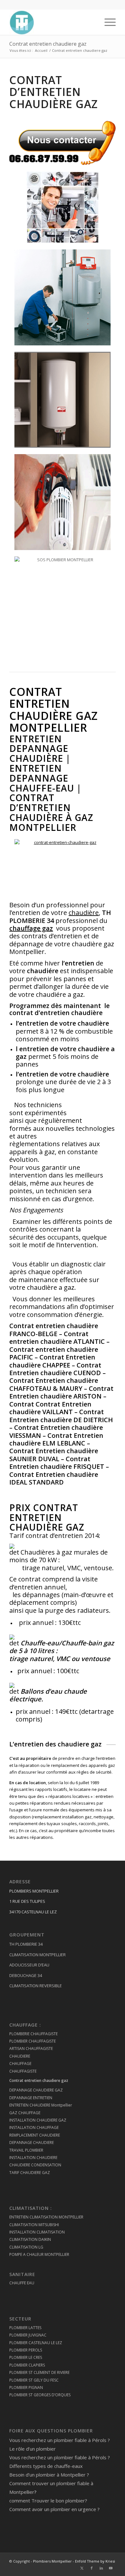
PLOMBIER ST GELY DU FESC (34, 2380)
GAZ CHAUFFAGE (25, 2113)
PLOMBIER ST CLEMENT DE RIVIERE (39, 2372)
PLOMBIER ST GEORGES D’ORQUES (40, 2395)
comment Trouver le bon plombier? (48, 2501)
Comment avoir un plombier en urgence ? (54, 2509)
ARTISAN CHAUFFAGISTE (31, 2048)
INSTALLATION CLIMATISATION (37, 2232)
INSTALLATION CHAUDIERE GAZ (38, 2120)
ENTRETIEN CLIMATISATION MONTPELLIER (46, 2217)
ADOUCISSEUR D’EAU (29, 1965)
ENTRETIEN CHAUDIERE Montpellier (41, 2105)
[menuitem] (107, 22)
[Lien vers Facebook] (92, 2568)
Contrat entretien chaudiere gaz (48, 44)
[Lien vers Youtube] (111, 2568)
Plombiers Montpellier (52, 2561)
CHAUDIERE (20, 2056)
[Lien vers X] (82, 2568)
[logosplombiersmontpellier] (52, 22)
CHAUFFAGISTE (23, 2071)
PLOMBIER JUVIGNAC (28, 2335)
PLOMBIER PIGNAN (26, 2387)
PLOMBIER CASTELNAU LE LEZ (36, 2343)
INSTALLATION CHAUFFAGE (34, 2127)
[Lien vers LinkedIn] (101, 2568)
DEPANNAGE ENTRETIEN (31, 2098)
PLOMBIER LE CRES (26, 2357)
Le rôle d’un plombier (33, 2449)
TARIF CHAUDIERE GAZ (30, 2173)
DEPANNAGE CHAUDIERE (32, 2143)
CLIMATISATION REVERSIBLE (36, 1986)
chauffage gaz (31, 928)
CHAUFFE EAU (22, 2283)
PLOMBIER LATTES (25, 2328)
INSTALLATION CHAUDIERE (33, 2158)
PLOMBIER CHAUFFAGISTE (33, 2041)
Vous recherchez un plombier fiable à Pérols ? (60, 2440)
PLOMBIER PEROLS (26, 2350)
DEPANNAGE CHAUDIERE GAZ (36, 2090)
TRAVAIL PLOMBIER (26, 2150)
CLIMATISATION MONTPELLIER (37, 1955)
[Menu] (107, 22)
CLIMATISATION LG (26, 2247)
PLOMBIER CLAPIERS (27, 2365)
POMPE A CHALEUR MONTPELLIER (39, 2254)
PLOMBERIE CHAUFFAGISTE (33, 2034)
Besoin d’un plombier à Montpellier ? (49, 2475)
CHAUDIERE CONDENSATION (35, 2165)
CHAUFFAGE (20, 2064)
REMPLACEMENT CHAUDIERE (35, 2135)
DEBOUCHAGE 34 (26, 1975)
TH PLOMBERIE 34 (26, 1944)
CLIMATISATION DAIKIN (30, 2239)
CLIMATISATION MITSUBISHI (34, 2225)
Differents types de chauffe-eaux (46, 2466)
